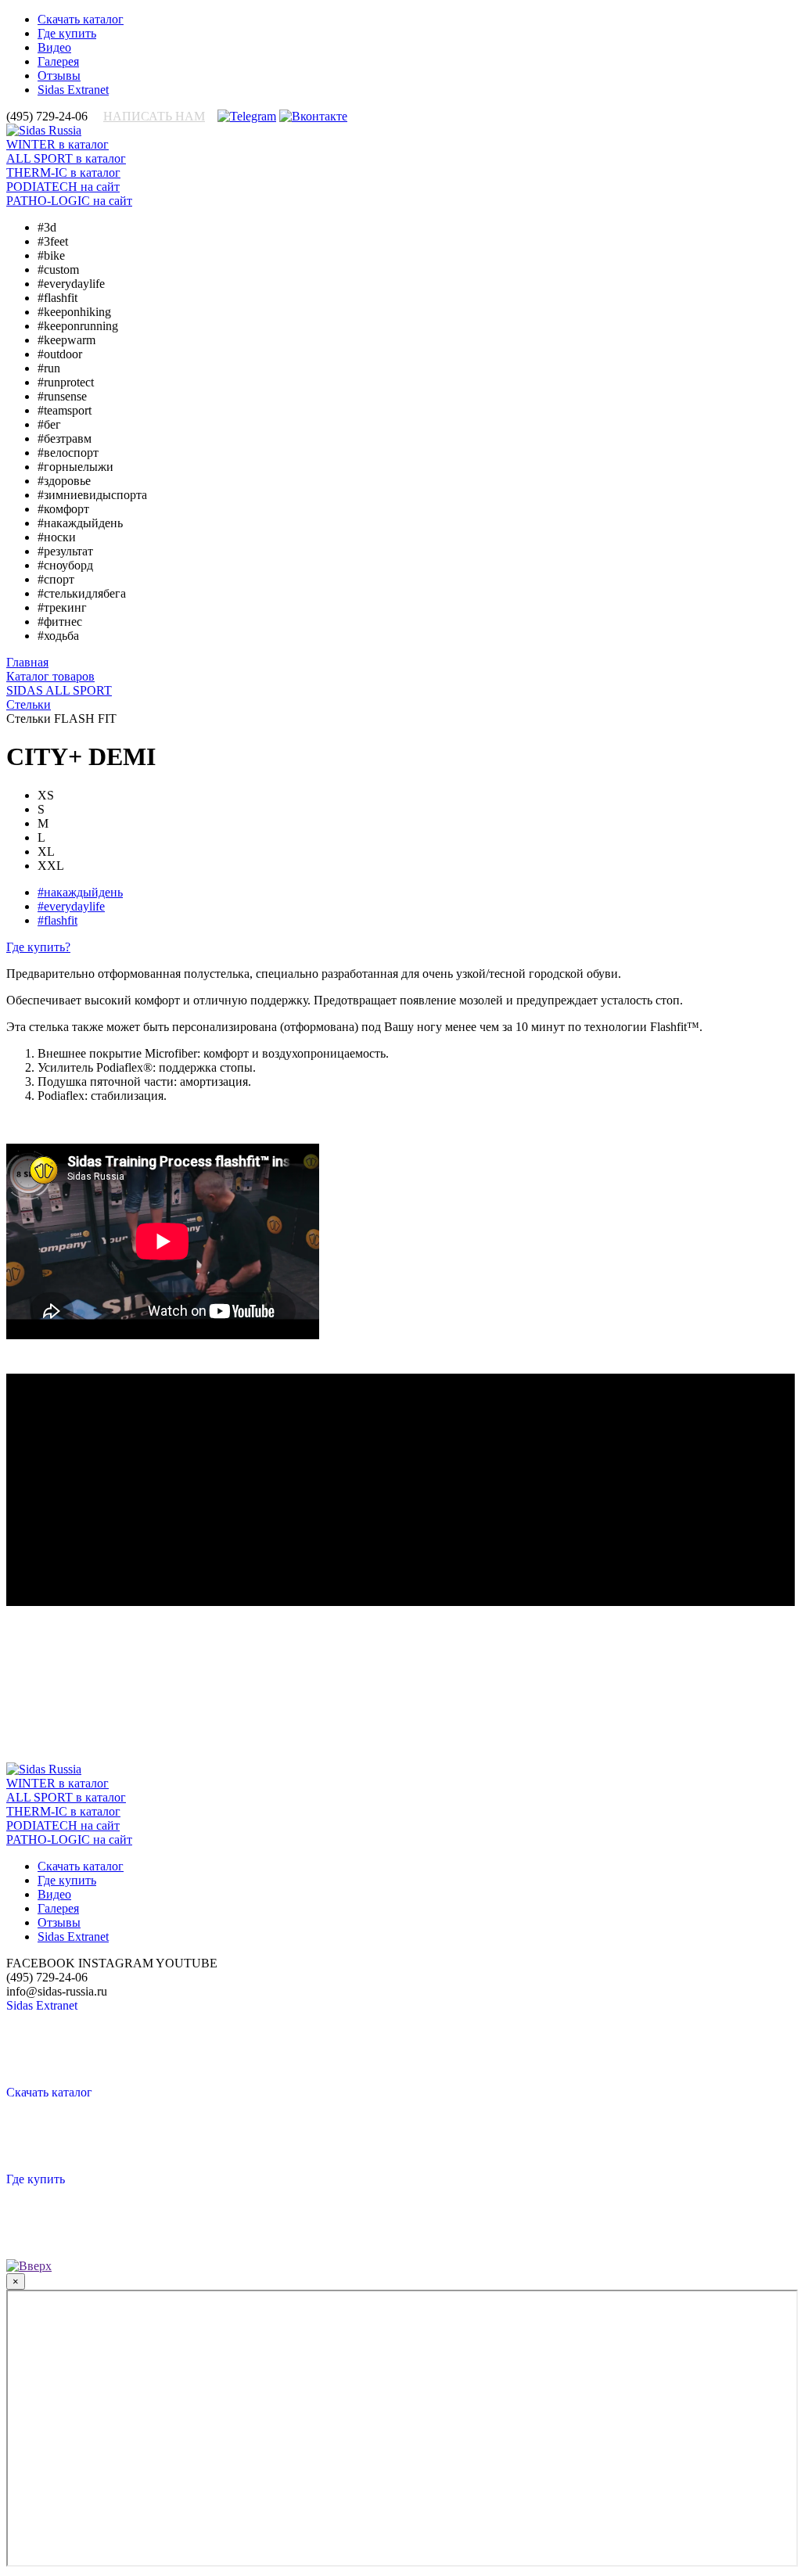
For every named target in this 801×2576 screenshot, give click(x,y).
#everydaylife (71, 906)
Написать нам (154, 116)
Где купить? (38, 947)
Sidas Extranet (73, 90)
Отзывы (59, 75)
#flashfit (57, 920)
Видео (54, 47)
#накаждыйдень (80, 892)
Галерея (58, 61)
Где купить (67, 33)
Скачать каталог (81, 19)
